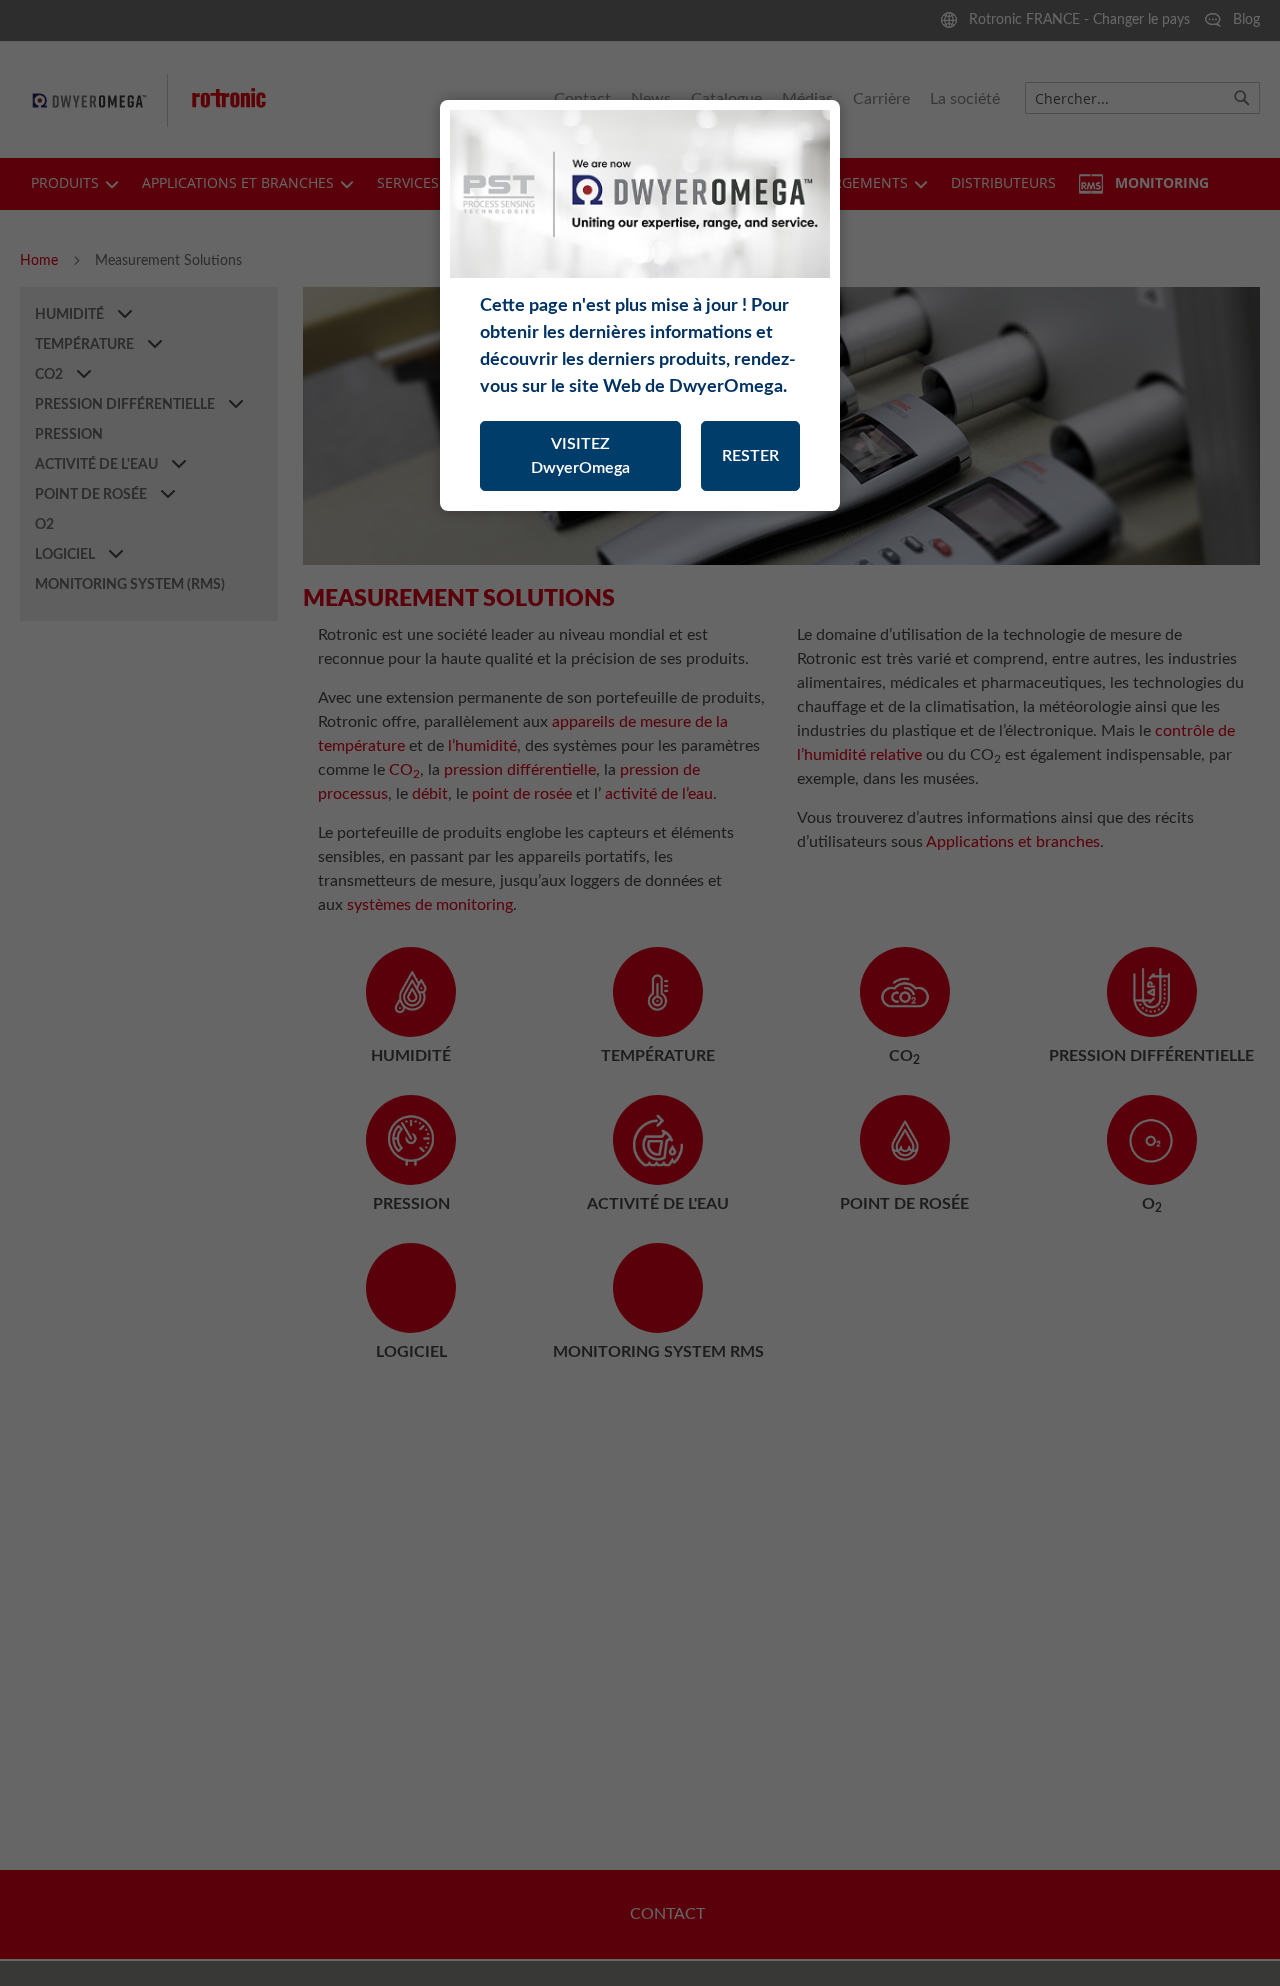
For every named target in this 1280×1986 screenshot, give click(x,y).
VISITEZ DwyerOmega (580, 456)
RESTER (750, 456)
